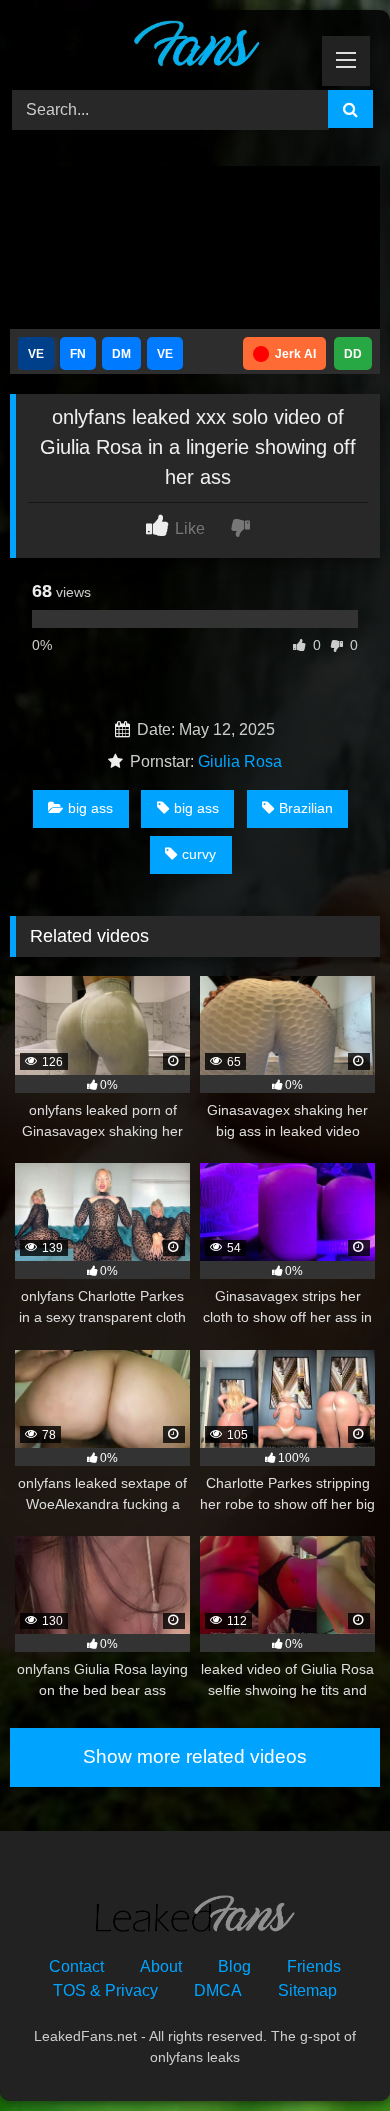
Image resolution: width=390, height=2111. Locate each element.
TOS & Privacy (105, 1990)
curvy (199, 854)
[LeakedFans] (160, 47)
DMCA (218, 1990)
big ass (90, 808)
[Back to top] (328, 2051)
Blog (234, 1966)
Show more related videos (195, 1756)
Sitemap (307, 1990)
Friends (314, 1966)
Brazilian (306, 808)
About (161, 1966)
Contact (76, 1966)
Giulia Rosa (240, 761)
